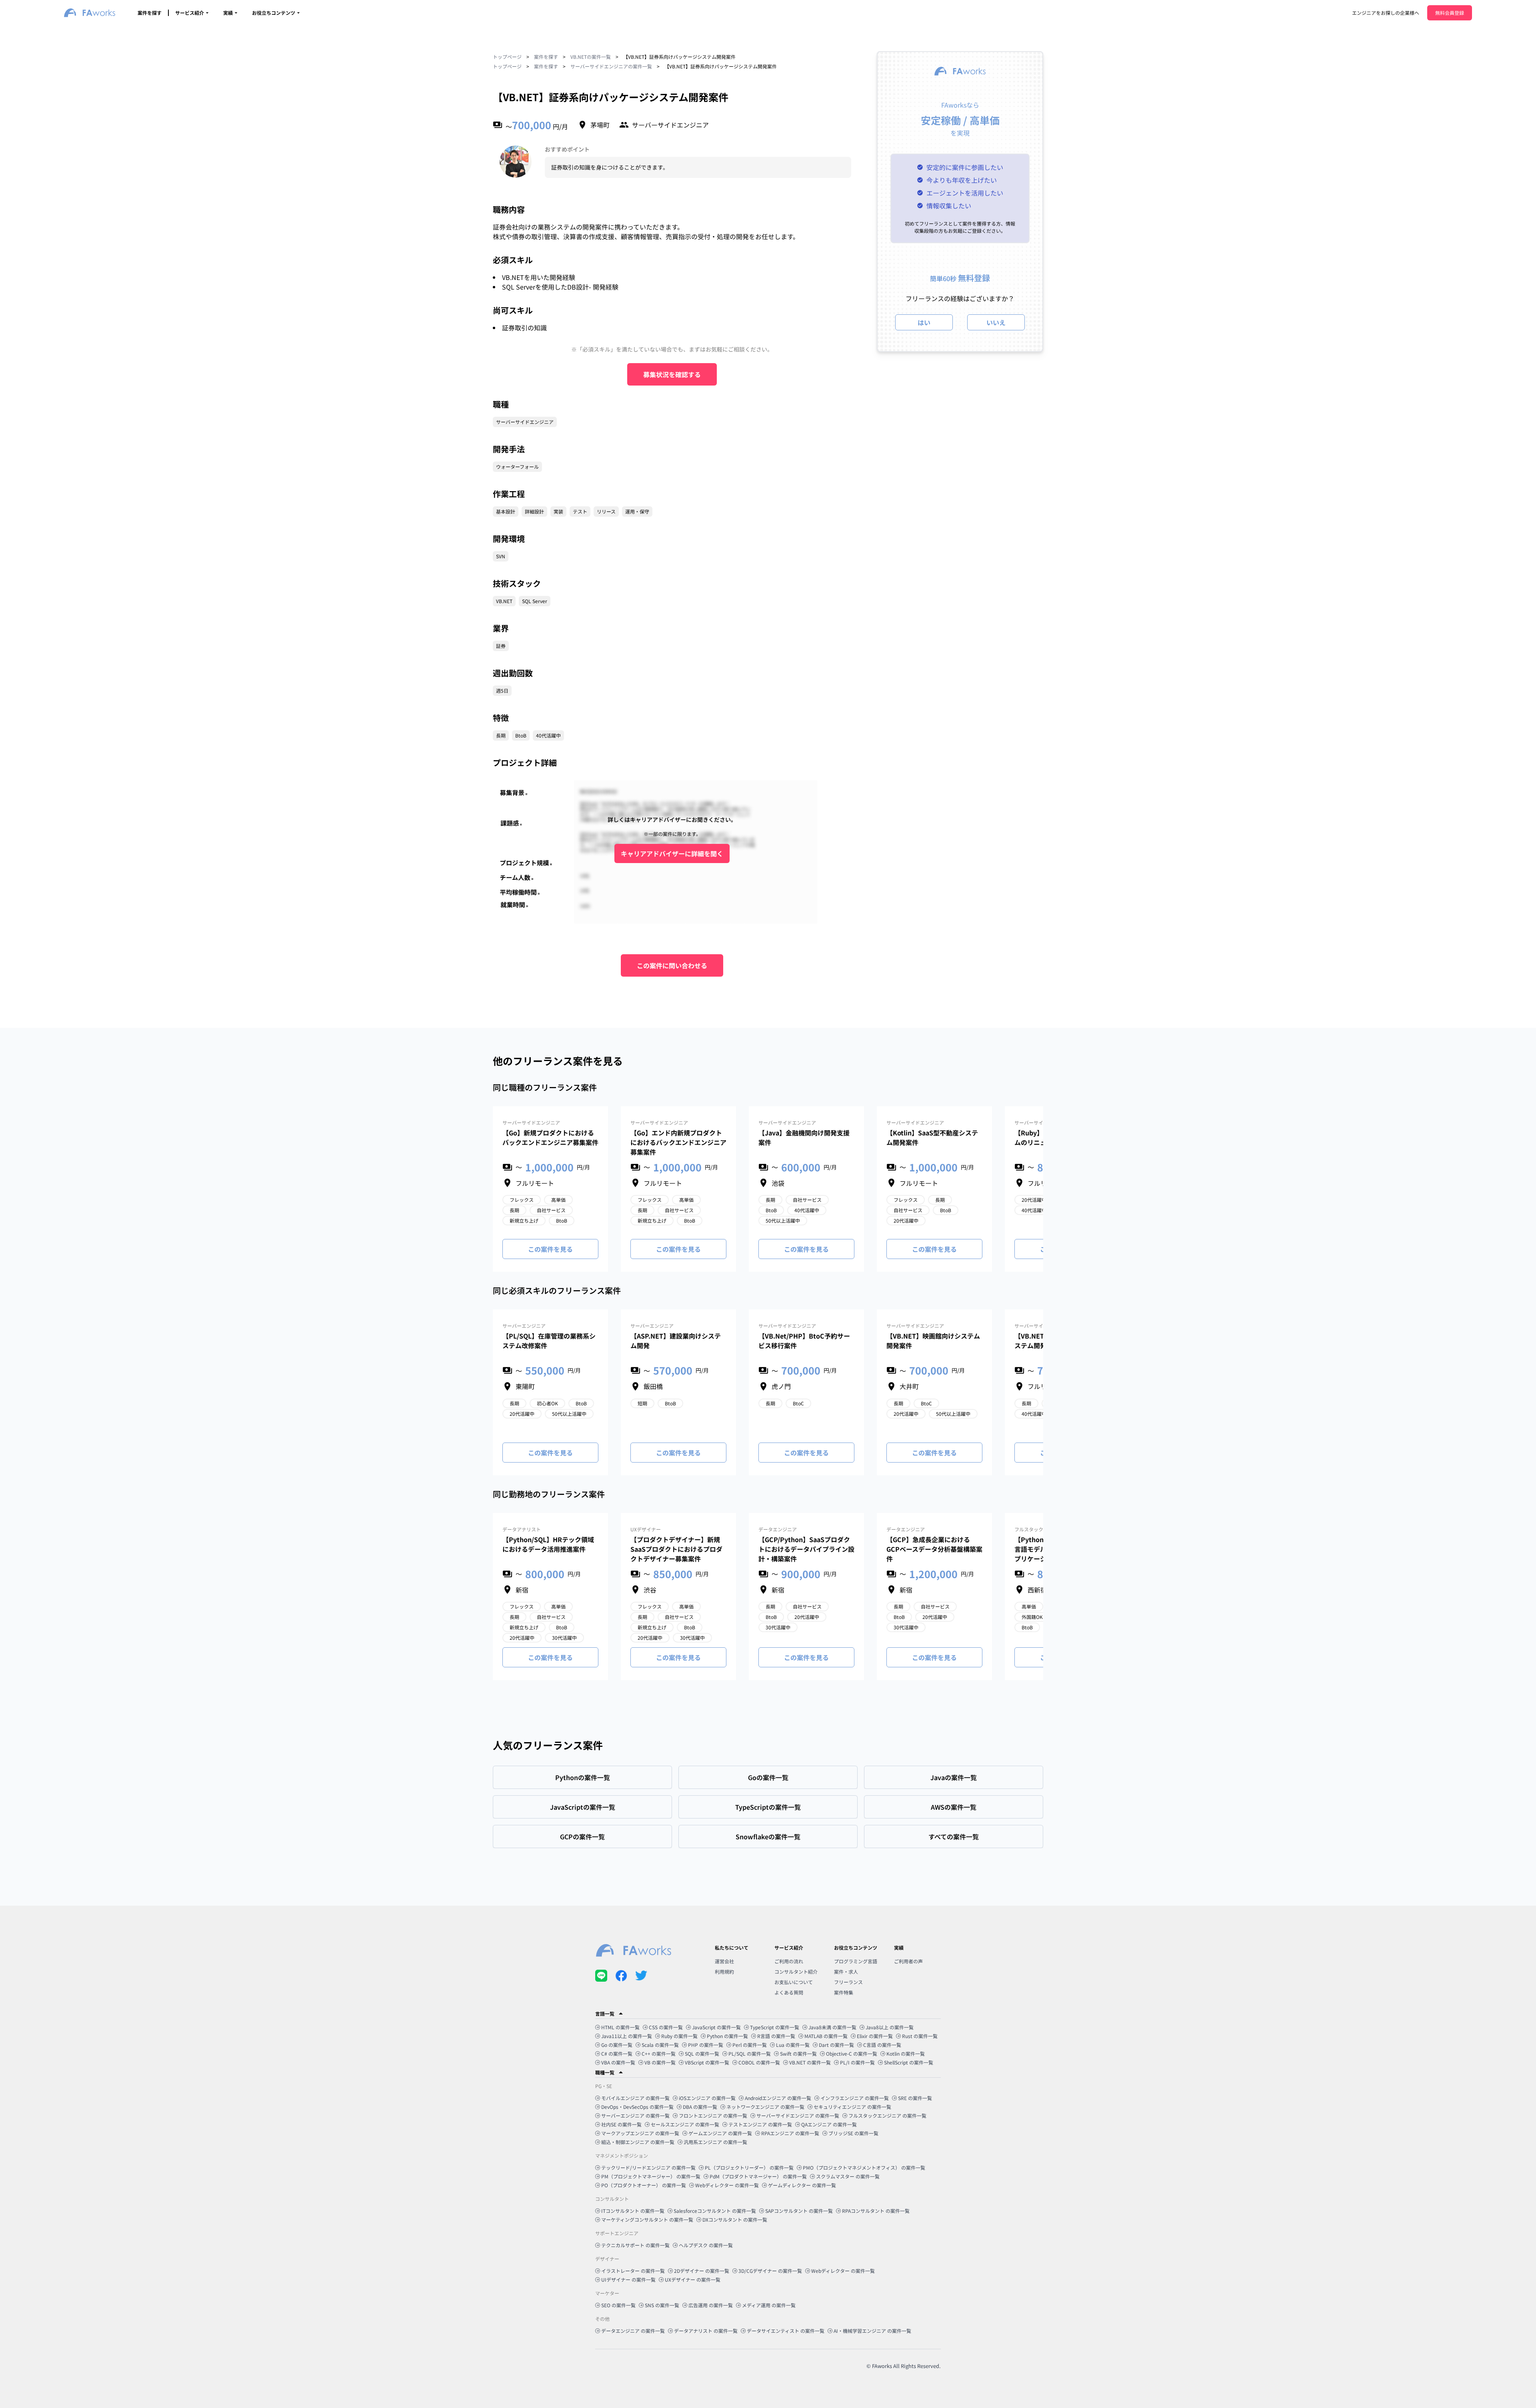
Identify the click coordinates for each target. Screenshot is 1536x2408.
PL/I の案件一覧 (857, 2062)
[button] (768, 2014)
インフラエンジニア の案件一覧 (855, 2098)
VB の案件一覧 (660, 2062)
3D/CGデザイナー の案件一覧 (770, 2271)
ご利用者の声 (908, 1961)
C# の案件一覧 (617, 2053)
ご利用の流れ (789, 1961)
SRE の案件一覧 (915, 2098)
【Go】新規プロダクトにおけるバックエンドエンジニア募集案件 (550, 1137)
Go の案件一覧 (617, 2045)
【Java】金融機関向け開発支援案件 (804, 1137)
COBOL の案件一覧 (759, 2062)
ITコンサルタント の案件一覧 (633, 2211)
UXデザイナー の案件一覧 (693, 2279)
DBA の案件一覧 (700, 2107)
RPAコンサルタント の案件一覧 (876, 2211)
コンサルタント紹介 (796, 1971)
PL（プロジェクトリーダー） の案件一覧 (749, 2167)
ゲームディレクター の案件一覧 (802, 2185)
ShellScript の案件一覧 (909, 2062)
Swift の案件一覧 (798, 2053)
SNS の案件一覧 (662, 2305)
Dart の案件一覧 (836, 2045)
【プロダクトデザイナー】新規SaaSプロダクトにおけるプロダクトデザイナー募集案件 (676, 1549)
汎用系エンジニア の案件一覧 (715, 2142)
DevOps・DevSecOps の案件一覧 (637, 2107)
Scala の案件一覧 (660, 2045)
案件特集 (844, 1992)
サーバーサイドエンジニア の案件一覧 (798, 2115)
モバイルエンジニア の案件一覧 (635, 2098)
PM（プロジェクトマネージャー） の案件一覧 (651, 2176)
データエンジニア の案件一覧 (633, 2331)
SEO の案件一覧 (618, 2305)
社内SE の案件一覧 (621, 2124)
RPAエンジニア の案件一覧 (790, 2133)
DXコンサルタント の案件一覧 (735, 2219)
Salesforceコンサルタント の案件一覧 (715, 2211)
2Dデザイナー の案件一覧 (702, 2271)
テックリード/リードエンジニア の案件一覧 (648, 2167)
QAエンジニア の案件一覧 (829, 2124)
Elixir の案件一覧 (875, 2036)
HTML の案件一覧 (620, 2027)
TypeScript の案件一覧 (775, 2027)
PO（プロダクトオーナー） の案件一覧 (644, 2185)
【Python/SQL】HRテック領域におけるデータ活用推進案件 (548, 1544)
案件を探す (150, 13)
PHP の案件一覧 (706, 2045)
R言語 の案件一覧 (776, 2036)
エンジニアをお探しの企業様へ (1386, 13)
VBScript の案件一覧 (707, 2062)
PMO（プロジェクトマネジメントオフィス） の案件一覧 (864, 2167)
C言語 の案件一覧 (882, 2045)
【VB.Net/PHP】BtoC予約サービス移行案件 (804, 1341)
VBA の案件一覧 (618, 2062)
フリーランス (848, 1982)
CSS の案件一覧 (666, 2027)
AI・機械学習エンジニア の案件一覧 (872, 2331)
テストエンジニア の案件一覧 (760, 2124)
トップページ (507, 57)
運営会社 (724, 1961)
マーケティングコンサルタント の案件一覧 (647, 2219)
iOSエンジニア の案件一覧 (707, 2098)
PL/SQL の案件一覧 (750, 2053)
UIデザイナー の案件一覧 (628, 2279)
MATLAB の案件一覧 (826, 2036)
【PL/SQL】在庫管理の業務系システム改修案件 (549, 1341)
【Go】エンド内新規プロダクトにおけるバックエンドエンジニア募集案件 (678, 1142)
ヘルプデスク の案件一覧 (706, 2245)
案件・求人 (846, 1971)
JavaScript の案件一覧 (716, 2027)
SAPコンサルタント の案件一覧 (799, 2211)
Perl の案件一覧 (750, 2045)
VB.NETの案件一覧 (591, 57)
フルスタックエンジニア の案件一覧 (887, 2115)
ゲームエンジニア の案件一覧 (720, 2133)
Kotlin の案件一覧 (906, 2053)
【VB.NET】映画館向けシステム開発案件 (933, 1341)
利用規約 (724, 1971)
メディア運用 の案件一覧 (769, 2305)
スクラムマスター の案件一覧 (848, 2176)
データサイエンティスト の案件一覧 (786, 2331)
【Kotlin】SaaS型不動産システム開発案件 (932, 1137)
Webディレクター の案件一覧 (727, 2185)
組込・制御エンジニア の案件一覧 (638, 2142)
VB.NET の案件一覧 (810, 2062)
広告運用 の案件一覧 (711, 2305)
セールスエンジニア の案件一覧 (685, 2124)
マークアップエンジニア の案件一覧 (640, 2133)
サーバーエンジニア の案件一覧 (635, 2115)
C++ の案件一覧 (659, 2053)
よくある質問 (789, 1992)
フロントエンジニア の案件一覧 (713, 2115)
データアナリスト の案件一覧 (706, 2331)
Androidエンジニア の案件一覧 (778, 2098)
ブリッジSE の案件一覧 (853, 2133)
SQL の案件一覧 (702, 2053)
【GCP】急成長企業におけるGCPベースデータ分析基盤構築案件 (934, 1549)
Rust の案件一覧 (920, 2036)
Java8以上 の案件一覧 (890, 2027)
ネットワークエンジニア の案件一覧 (765, 2107)
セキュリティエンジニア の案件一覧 (852, 2107)
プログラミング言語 (856, 1961)
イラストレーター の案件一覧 (633, 2271)
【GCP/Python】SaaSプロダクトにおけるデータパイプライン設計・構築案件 (806, 1549)
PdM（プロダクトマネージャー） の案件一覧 (758, 2176)
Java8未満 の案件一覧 (832, 2027)
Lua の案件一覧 (793, 2045)
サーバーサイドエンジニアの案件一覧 (611, 66)
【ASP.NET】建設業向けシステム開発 (676, 1341)
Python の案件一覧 (727, 2036)
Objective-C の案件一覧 (852, 2053)
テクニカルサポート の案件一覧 (635, 2245)
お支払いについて (794, 1982)
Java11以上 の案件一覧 (627, 2036)
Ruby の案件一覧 (679, 2036)
